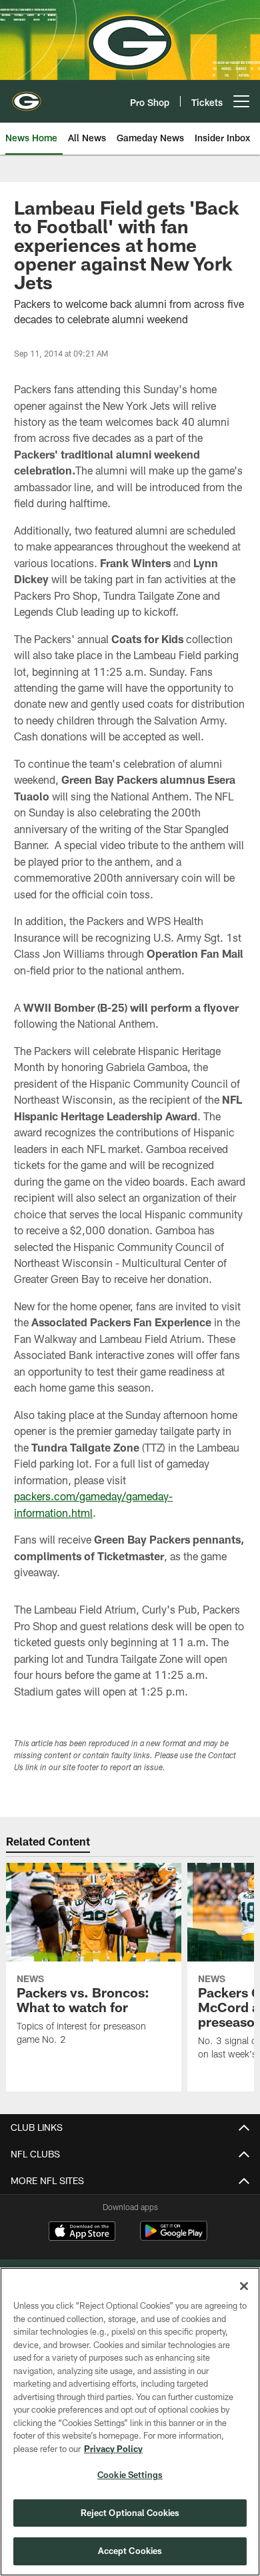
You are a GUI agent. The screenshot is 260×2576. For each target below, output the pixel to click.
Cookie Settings (130, 2475)
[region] (130, 2422)
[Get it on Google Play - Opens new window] (174, 2238)
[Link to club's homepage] (27, 96)
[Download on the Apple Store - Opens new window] (82, 2233)
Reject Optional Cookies (130, 2513)
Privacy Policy (113, 2449)
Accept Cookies (130, 2551)
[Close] (244, 2286)
